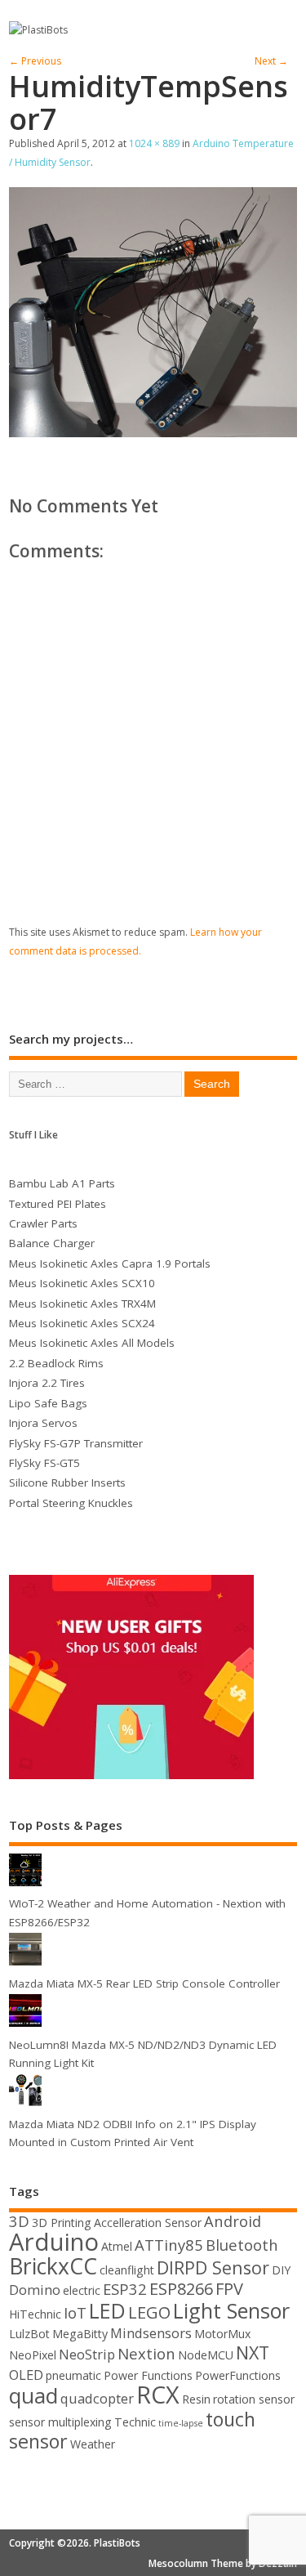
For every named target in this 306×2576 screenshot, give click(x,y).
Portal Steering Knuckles (71, 1503)
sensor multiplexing (60, 2422)
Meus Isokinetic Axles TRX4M (82, 1304)
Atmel (117, 2246)
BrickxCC (53, 2266)
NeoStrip (87, 2354)
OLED (26, 2375)
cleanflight (127, 2270)
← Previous (35, 61)
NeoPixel (33, 2355)
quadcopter (97, 2398)
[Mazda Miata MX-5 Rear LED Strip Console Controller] (25, 1965)
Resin (196, 2399)
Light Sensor (231, 2310)
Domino (35, 2290)
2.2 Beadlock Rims (56, 1363)
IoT (75, 2312)
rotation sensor (254, 2399)
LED (107, 2310)
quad (33, 2395)
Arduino (54, 2242)
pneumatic (73, 2375)
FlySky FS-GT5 (44, 1463)
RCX (158, 2394)
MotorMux (222, 2334)
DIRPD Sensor (213, 2267)
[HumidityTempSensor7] (153, 432)
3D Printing (62, 2223)
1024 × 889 (154, 143)
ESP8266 (181, 2289)
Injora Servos (43, 1423)
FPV (229, 2289)
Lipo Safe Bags (48, 1403)
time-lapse (181, 2423)
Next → (271, 61)
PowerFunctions (238, 2375)
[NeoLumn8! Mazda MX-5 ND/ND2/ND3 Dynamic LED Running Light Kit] (25, 2026)
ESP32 (125, 2289)
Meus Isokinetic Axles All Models (92, 1343)
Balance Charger (52, 1243)
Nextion (146, 2353)
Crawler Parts (43, 1223)
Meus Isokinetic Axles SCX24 (82, 1323)
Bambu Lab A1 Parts (62, 1183)
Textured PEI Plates (58, 1204)
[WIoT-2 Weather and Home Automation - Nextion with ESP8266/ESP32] (25, 1885)
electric (82, 2290)
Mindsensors (151, 2333)
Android (233, 2221)
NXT (253, 2352)
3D (19, 2221)
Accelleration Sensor (148, 2223)
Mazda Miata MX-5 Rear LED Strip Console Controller (144, 1983)
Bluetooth (242, 2245)
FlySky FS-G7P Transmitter (76, 1443)
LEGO (149, 2312)
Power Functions (148, 2375)
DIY (281, 2270)
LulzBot (29, 2334)
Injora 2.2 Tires (47, 1383)
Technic (135, 2422)
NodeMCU (206, 2355)
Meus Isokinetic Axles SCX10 (82, 1283)
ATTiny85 (169, 2245)
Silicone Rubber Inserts (67, 1483)
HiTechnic (35, 2314)
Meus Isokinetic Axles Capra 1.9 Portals (110, 1263)
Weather (93, 2444)
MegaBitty (80, 2334)
